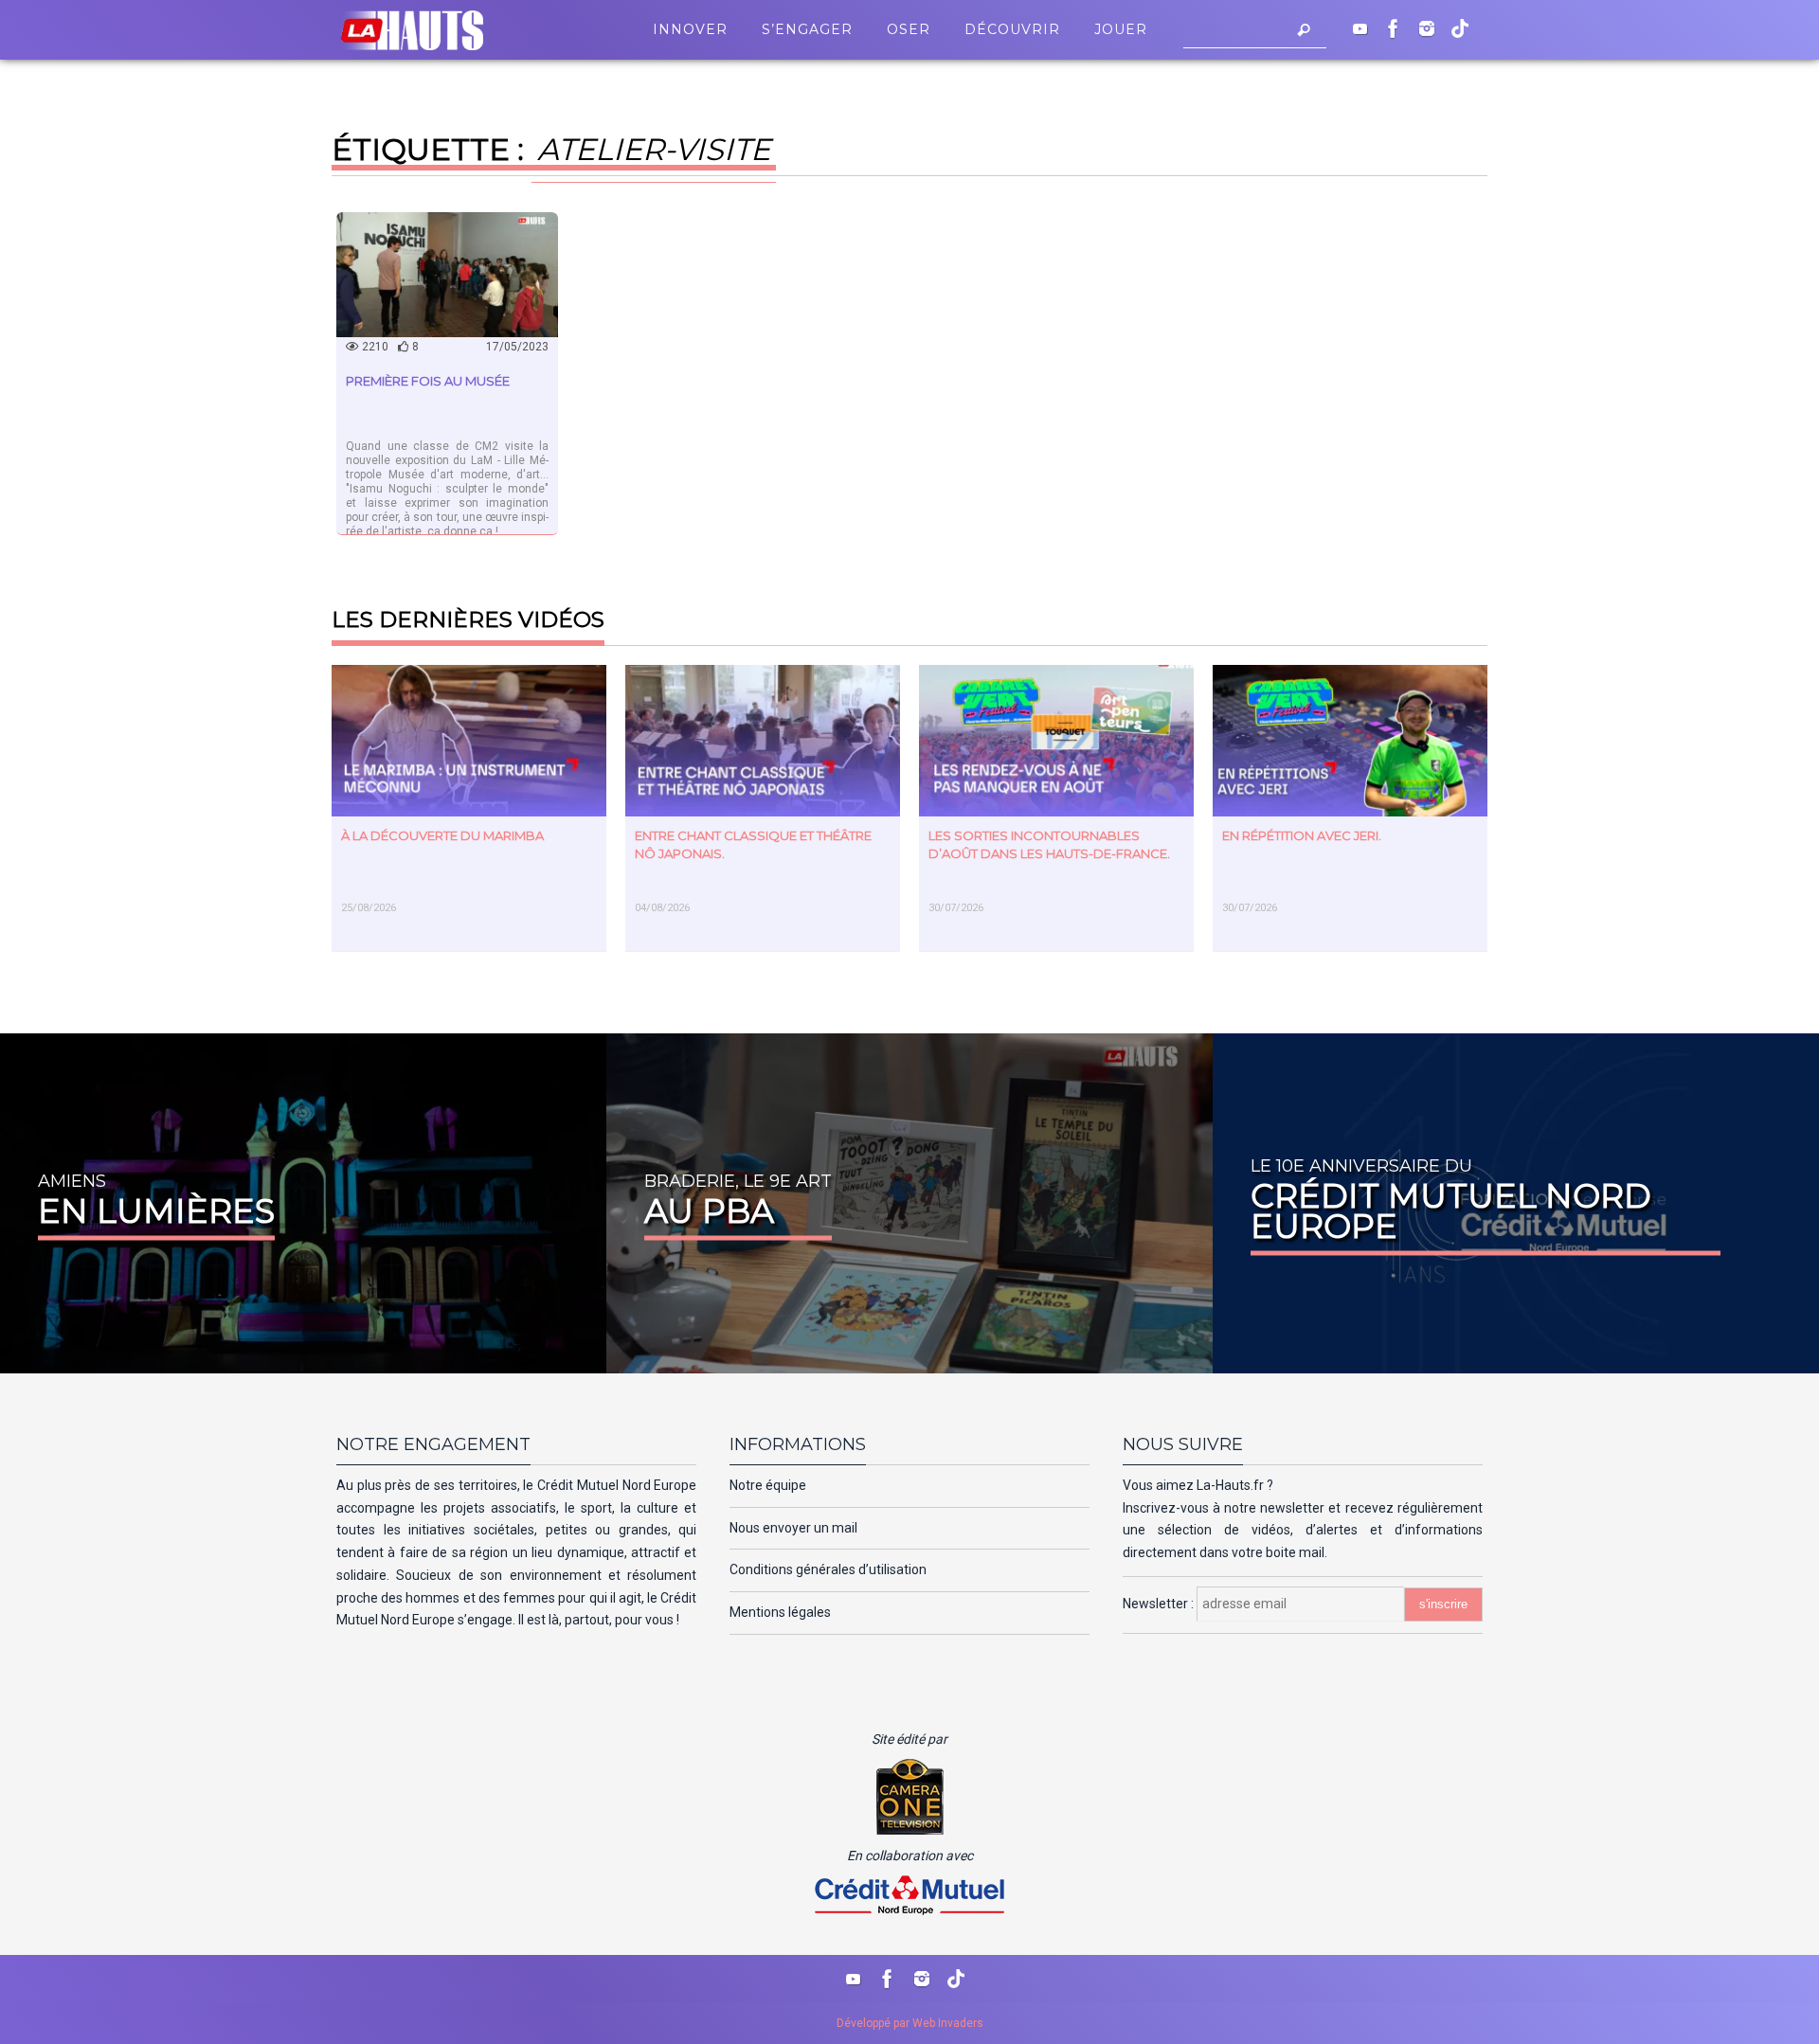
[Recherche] (1304, 30)
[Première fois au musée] (447, 275)
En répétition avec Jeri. (1302, 835)
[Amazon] (1460, 28)
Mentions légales (780, 1612)
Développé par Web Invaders (910, 2023)
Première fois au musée (428, 381)
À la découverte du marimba (442, 835)
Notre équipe (768, 1485)
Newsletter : (1160, 1604)
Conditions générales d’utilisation (828, 1569)
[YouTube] (1360, 28)
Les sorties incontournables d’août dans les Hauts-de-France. (1049, 844)
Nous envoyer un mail (793, 1528)
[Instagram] (1427, 28)
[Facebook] (1394, 28)
